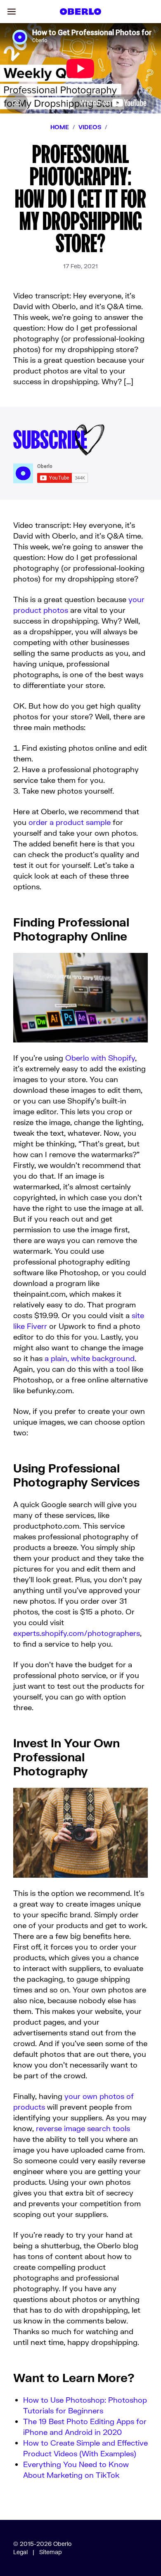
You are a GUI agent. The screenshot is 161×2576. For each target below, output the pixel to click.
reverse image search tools (83, 2128)
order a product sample (70, 822)
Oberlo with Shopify (100, 1058)
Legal (20, 2552)
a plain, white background (90, 1358)
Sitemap (51, 2552)
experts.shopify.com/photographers (77, 1633)
